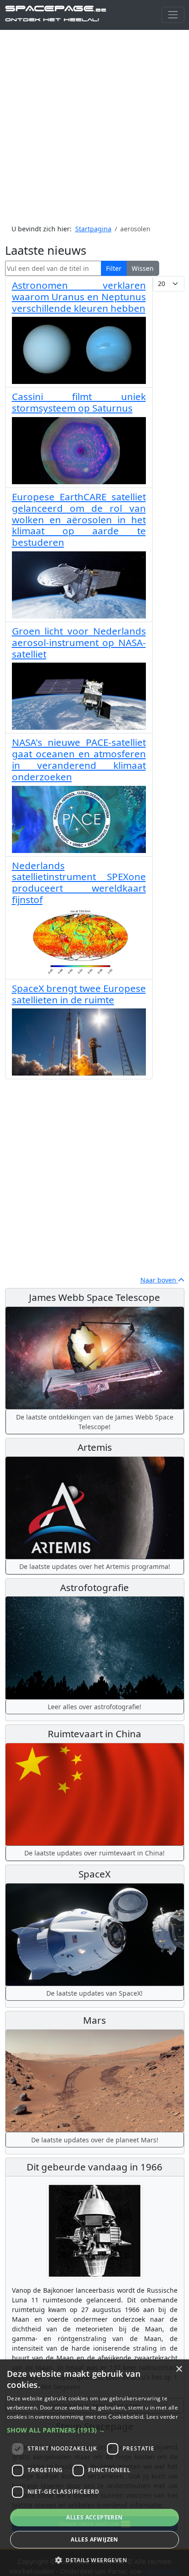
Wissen (143, 268)
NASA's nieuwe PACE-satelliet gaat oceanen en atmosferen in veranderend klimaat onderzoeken (79, 759)
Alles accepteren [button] (94, 2517)
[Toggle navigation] (173, 15)
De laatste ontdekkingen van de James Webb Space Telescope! (95, 1422)
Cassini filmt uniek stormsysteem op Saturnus (79, 402)
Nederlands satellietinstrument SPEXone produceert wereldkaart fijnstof (79, 882)
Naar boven (159, 1280)
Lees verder (162, 2417)
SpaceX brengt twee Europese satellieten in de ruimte (79, 994)
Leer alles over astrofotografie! (94, 1707)
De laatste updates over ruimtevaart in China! (94, 1853)
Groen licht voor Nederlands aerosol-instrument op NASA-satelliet (79, 642)
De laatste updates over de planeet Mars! (95, 2140)
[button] (94, 2430)
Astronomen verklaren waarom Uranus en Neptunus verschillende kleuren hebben (79, 297)
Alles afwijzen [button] (94, 2539)
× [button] (179, 2369)
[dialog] (94, 2468)
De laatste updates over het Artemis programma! (95, 1566)
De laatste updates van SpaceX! (94, 1993)
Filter (114, 268)
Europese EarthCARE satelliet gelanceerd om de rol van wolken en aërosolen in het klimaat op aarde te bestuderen (79, 519)
